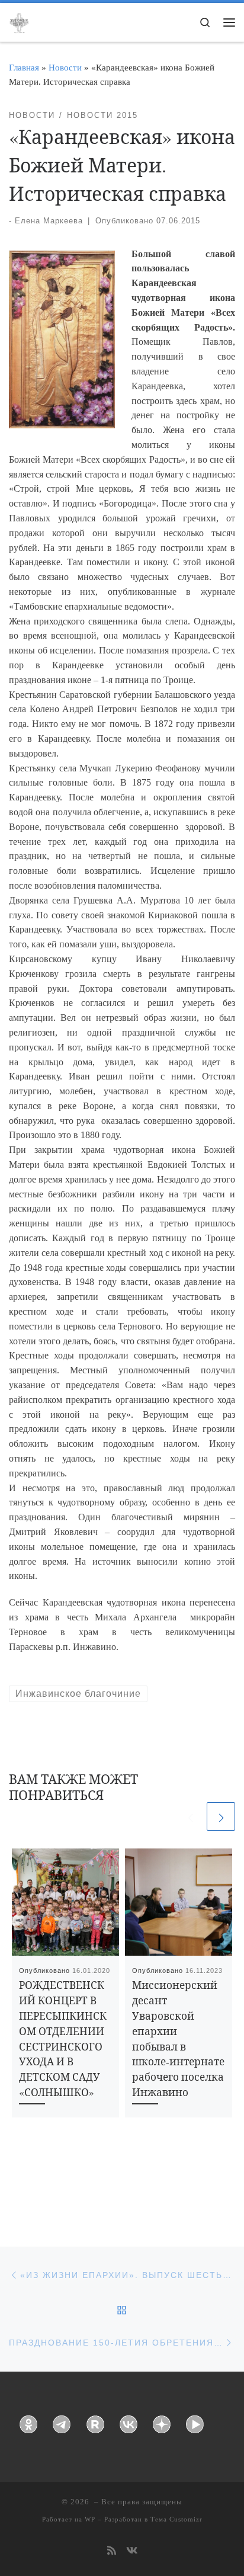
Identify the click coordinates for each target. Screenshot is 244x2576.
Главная (24, 67)
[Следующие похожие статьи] (221, 1816)
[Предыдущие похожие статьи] (190, 1816)
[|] (19, 21)
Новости (65, 67)
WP (90, 2519)
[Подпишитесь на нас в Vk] (132, 2551)
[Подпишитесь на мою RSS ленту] (112, 2551)
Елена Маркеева (49, 221)
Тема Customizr (176, 2519)
